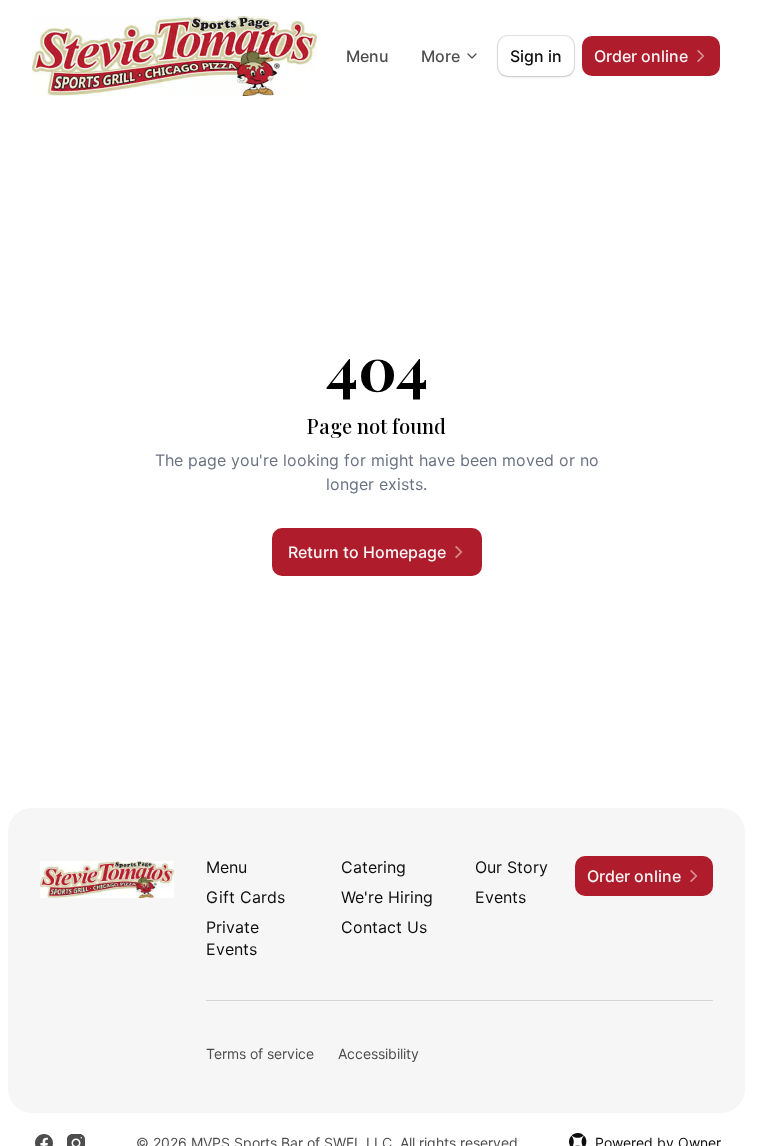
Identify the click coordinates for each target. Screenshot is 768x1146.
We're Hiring (387, 897)
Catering (373, 867)
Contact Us (384, 927)
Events (500, 897)
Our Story (511, 867)
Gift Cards (245, 897)
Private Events (232, 938)
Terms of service (260, 1053)
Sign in (536, 56)
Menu (367, 56)
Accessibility (378, 1053)
